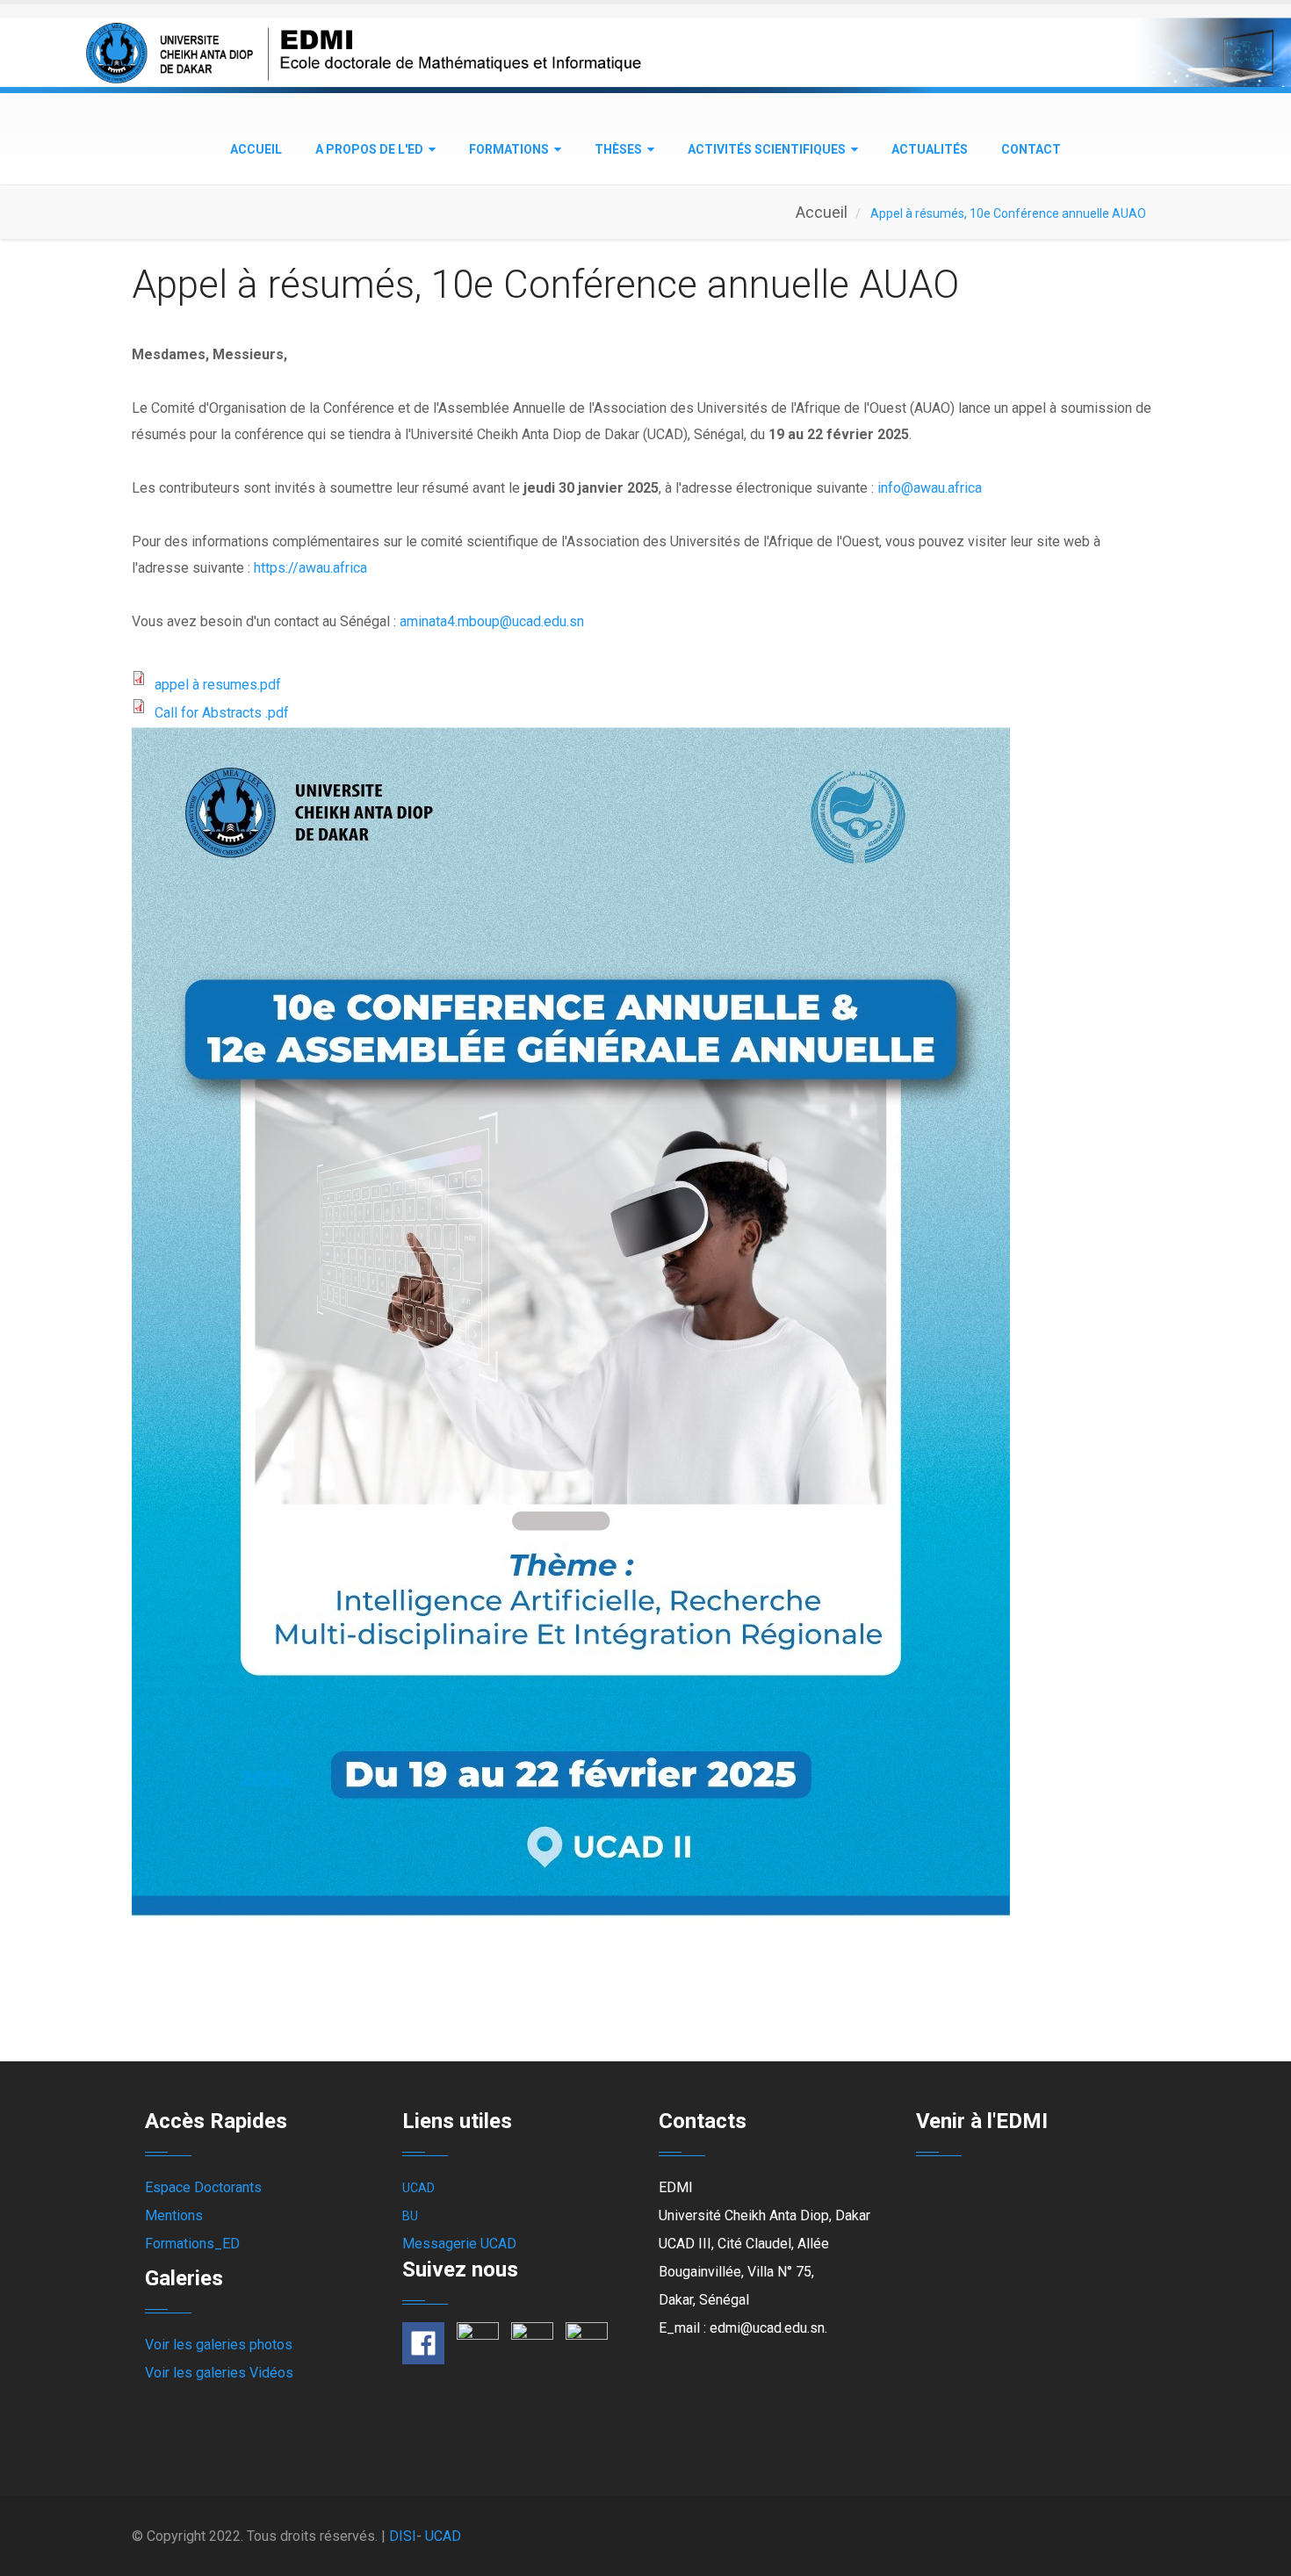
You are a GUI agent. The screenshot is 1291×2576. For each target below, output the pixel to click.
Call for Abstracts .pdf (222, 713)
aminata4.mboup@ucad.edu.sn (492, 621)
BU (410, 2216)
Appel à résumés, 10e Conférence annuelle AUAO (545, 285)
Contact (1031, 149)
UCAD (418, 2188)
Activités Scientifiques (767, 149)
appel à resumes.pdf (218, 685)
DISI (403, 2536)
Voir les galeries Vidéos (219, 2373)
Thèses (618, 149)
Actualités (930, 149)
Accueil (256, 149)
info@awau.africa (930, 488)
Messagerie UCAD (459, 2244)
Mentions (174, 2215)
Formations (509, 149)
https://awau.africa (310, 568)
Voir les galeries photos (219, 2345)
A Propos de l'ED (369, 149)
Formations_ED (192, 2244)
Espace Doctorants (203, 2187)
